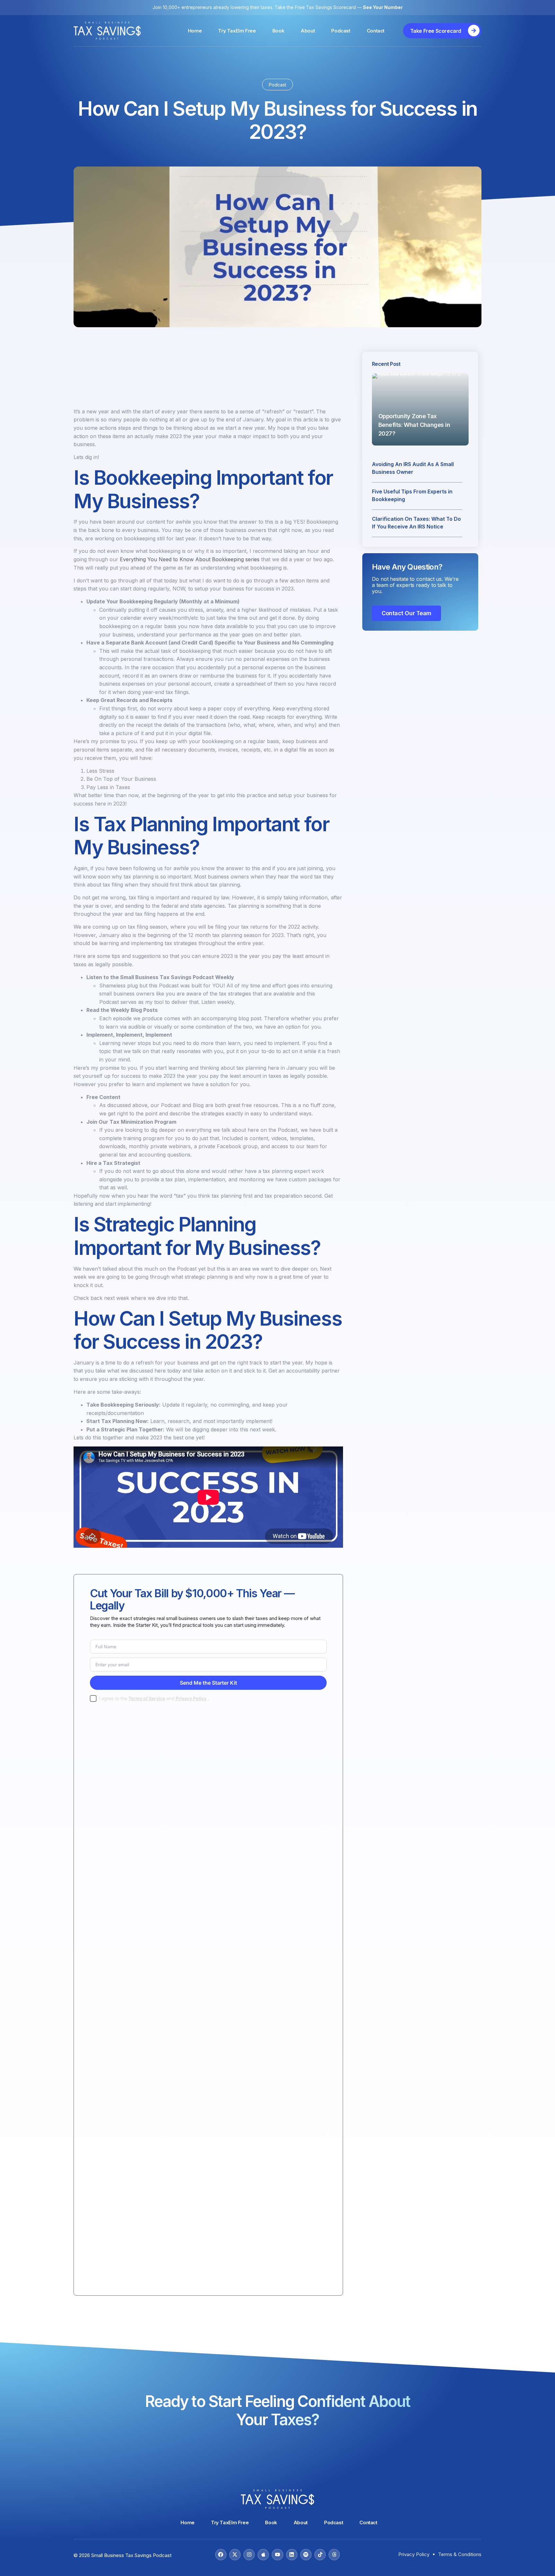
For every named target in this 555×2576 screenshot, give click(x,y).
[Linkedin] (292, 2555)
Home (195, 31)
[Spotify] (306, 2555)
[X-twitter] (235, 2555)
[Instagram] (249, 2555)
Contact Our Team (406, 613)
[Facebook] (221, 2555)
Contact (376, 31)
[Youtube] (277, 2555)
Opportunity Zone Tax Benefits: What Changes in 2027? (414, 425)
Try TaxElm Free (237, 31)
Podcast (341, 31)
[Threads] (334, 2555)
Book (278, 31)
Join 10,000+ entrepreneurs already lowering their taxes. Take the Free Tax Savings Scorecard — (278, 7)
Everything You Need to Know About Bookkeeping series (190, 559)
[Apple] (263, 2555)
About (308, 31)
